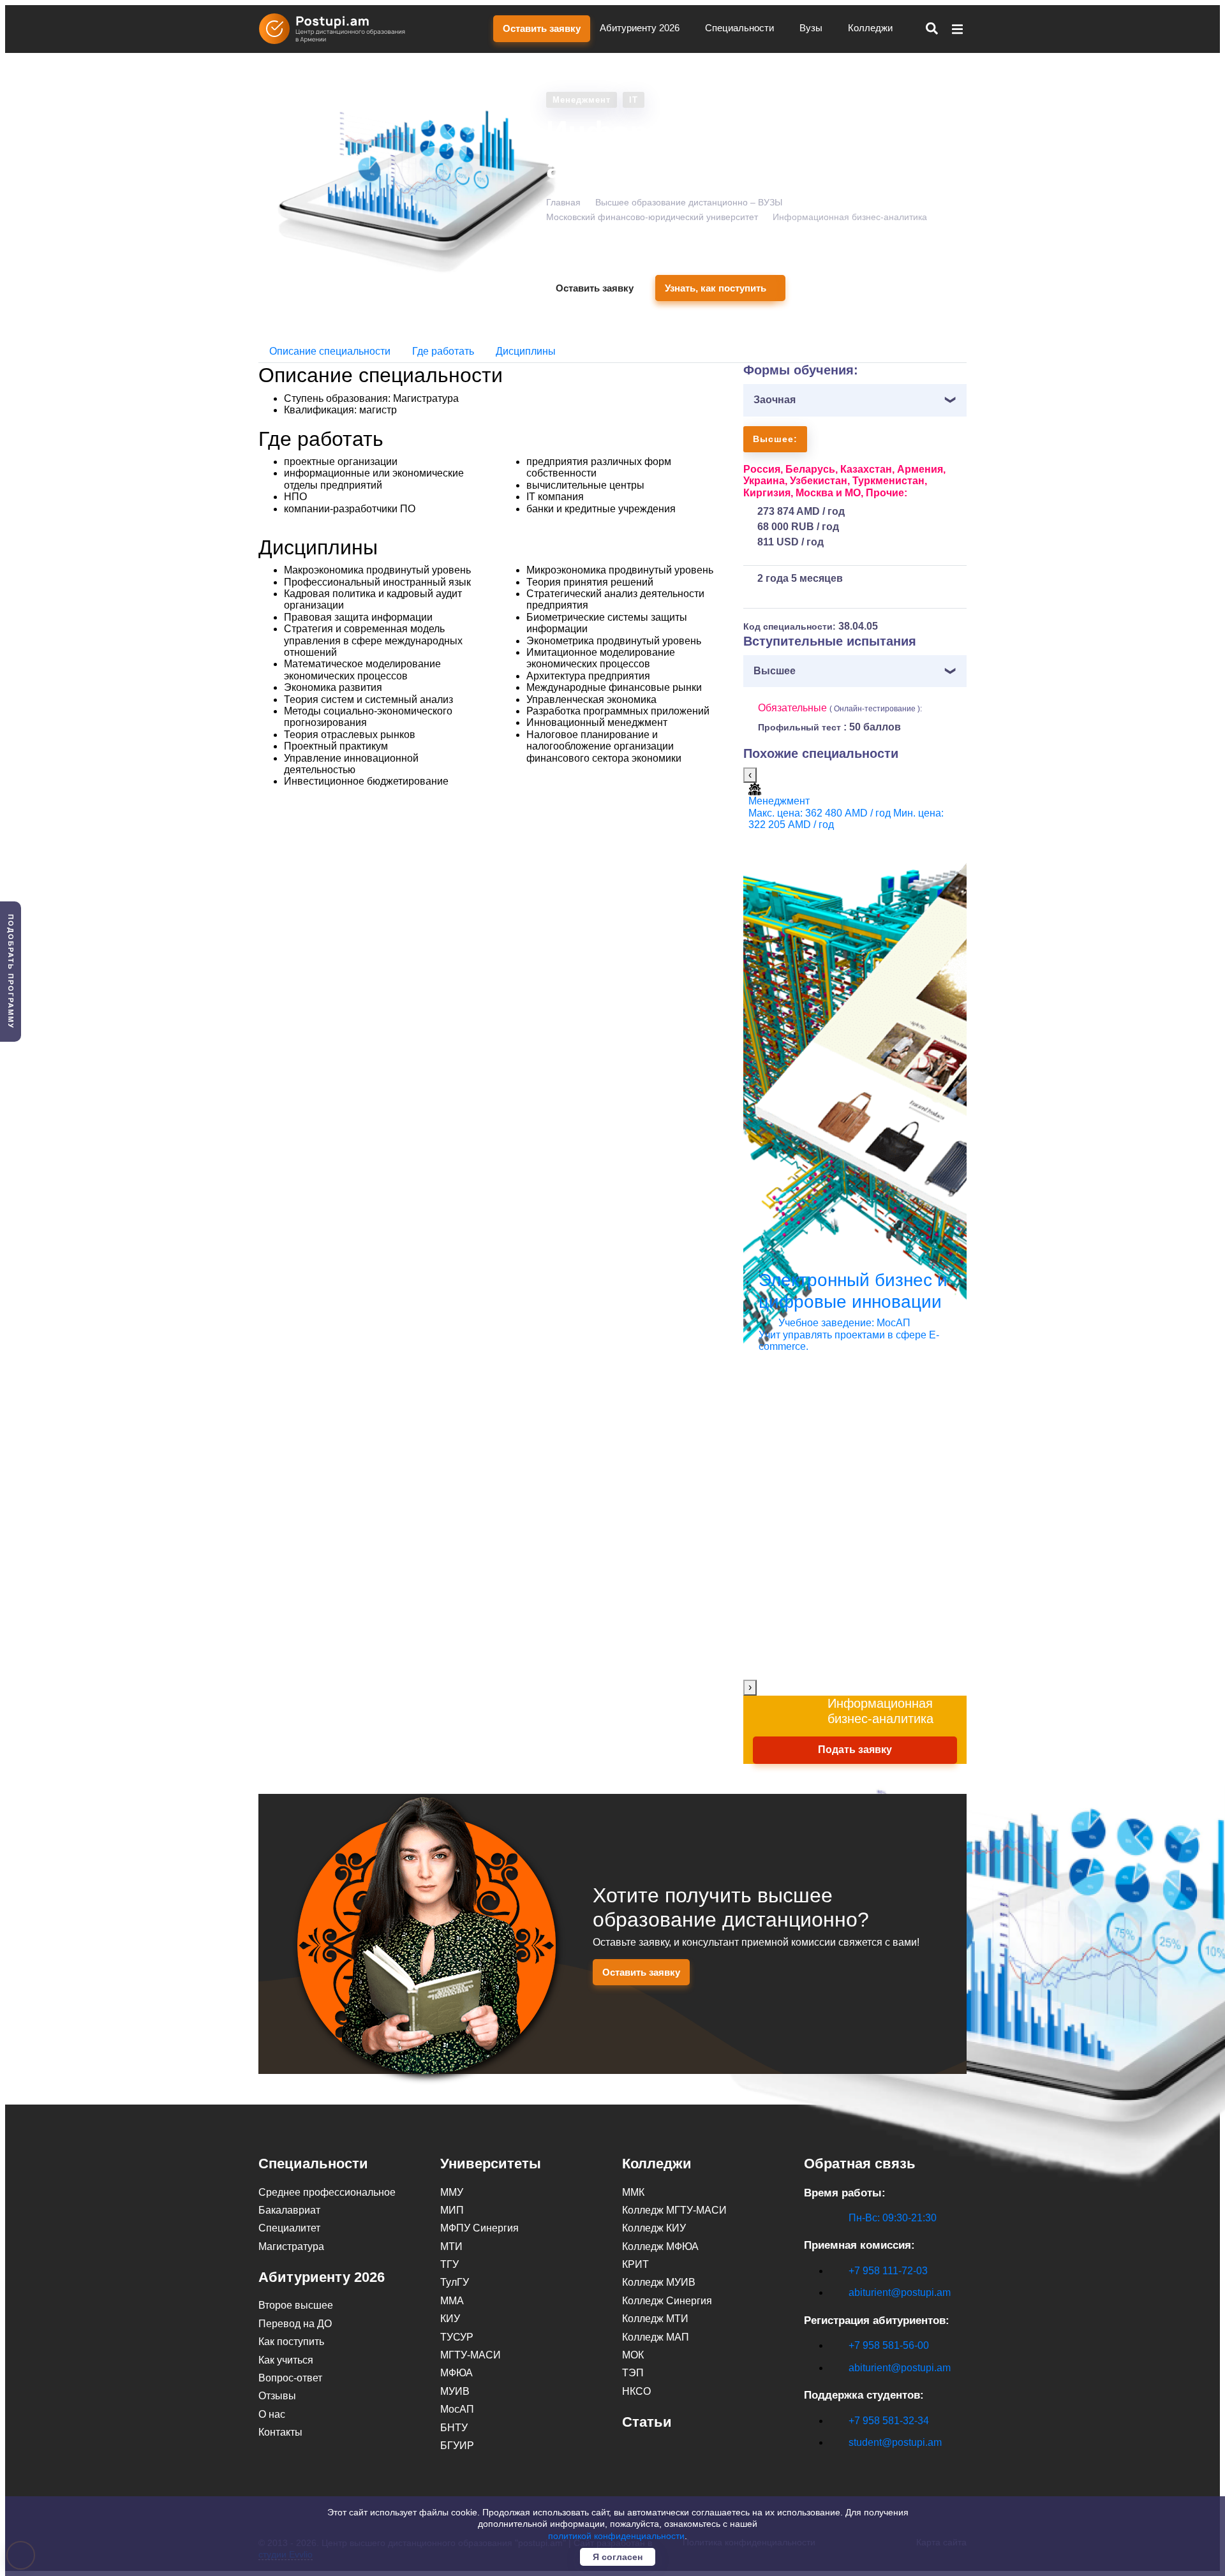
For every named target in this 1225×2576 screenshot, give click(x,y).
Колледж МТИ (655, 2319)
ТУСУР (457, 2337)
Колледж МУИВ (659, 2282)
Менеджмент (582, 100)
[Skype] (811, 2464)
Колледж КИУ (654, 2228)
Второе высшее (296, 2305)
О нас (272, 2414)
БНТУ (454, 2428)
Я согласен (618, 2557)
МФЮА (457, 2373)
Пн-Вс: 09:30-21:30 (893, 2218)
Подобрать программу (11, 972)
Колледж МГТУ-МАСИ (674, 2210)
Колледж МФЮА (660, 2247)
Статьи (647, 2422)
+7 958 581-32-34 (889, 2421)
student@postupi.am (895, 2442)
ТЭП (633, 2373)
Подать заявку (855, 1750)
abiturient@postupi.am (900, 2292)
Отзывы (277, 2396)
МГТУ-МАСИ (471, 2355)
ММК (633, 2192)
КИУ (450, 2319)
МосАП (457, 2409)
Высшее (775, 671)
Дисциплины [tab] (526, 351)
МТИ (451, 2247)
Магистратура (291, 2247)
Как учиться (286, 2360)
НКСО (636, 2391)
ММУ (452, 2192)
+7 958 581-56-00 (889, 2345)
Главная (563, 202)
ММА (452, 2301)
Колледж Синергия (667, 2301)
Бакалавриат (289, 2210)
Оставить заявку (542, 28)
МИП (452, 2210)
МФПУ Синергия (479, 2228)
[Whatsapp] (838, 2464)
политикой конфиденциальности (616, 2536)
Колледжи (872, 28)
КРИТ (635, 2264)
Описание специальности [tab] (330, 351)
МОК (633, 2355)
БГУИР (457, 2446)
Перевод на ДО (295, 2324)
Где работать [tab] (443, 351)
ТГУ (449, 2264)
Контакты (280, 2432)
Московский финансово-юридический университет (652, 217)
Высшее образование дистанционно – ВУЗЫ (689, 202)
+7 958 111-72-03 (888, 2271)
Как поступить (291, 2342)
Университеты (491, 2164)
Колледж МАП (656, 2337)
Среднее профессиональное (327, 2192)
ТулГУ (455, 2282)
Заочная (775, 400)
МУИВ (455, 2391)
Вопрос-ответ (290, 2378)
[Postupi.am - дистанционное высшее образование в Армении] (338, 29)
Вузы (812, 28)
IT (634, 100)
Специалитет (289, 2228)
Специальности (741, 28)
